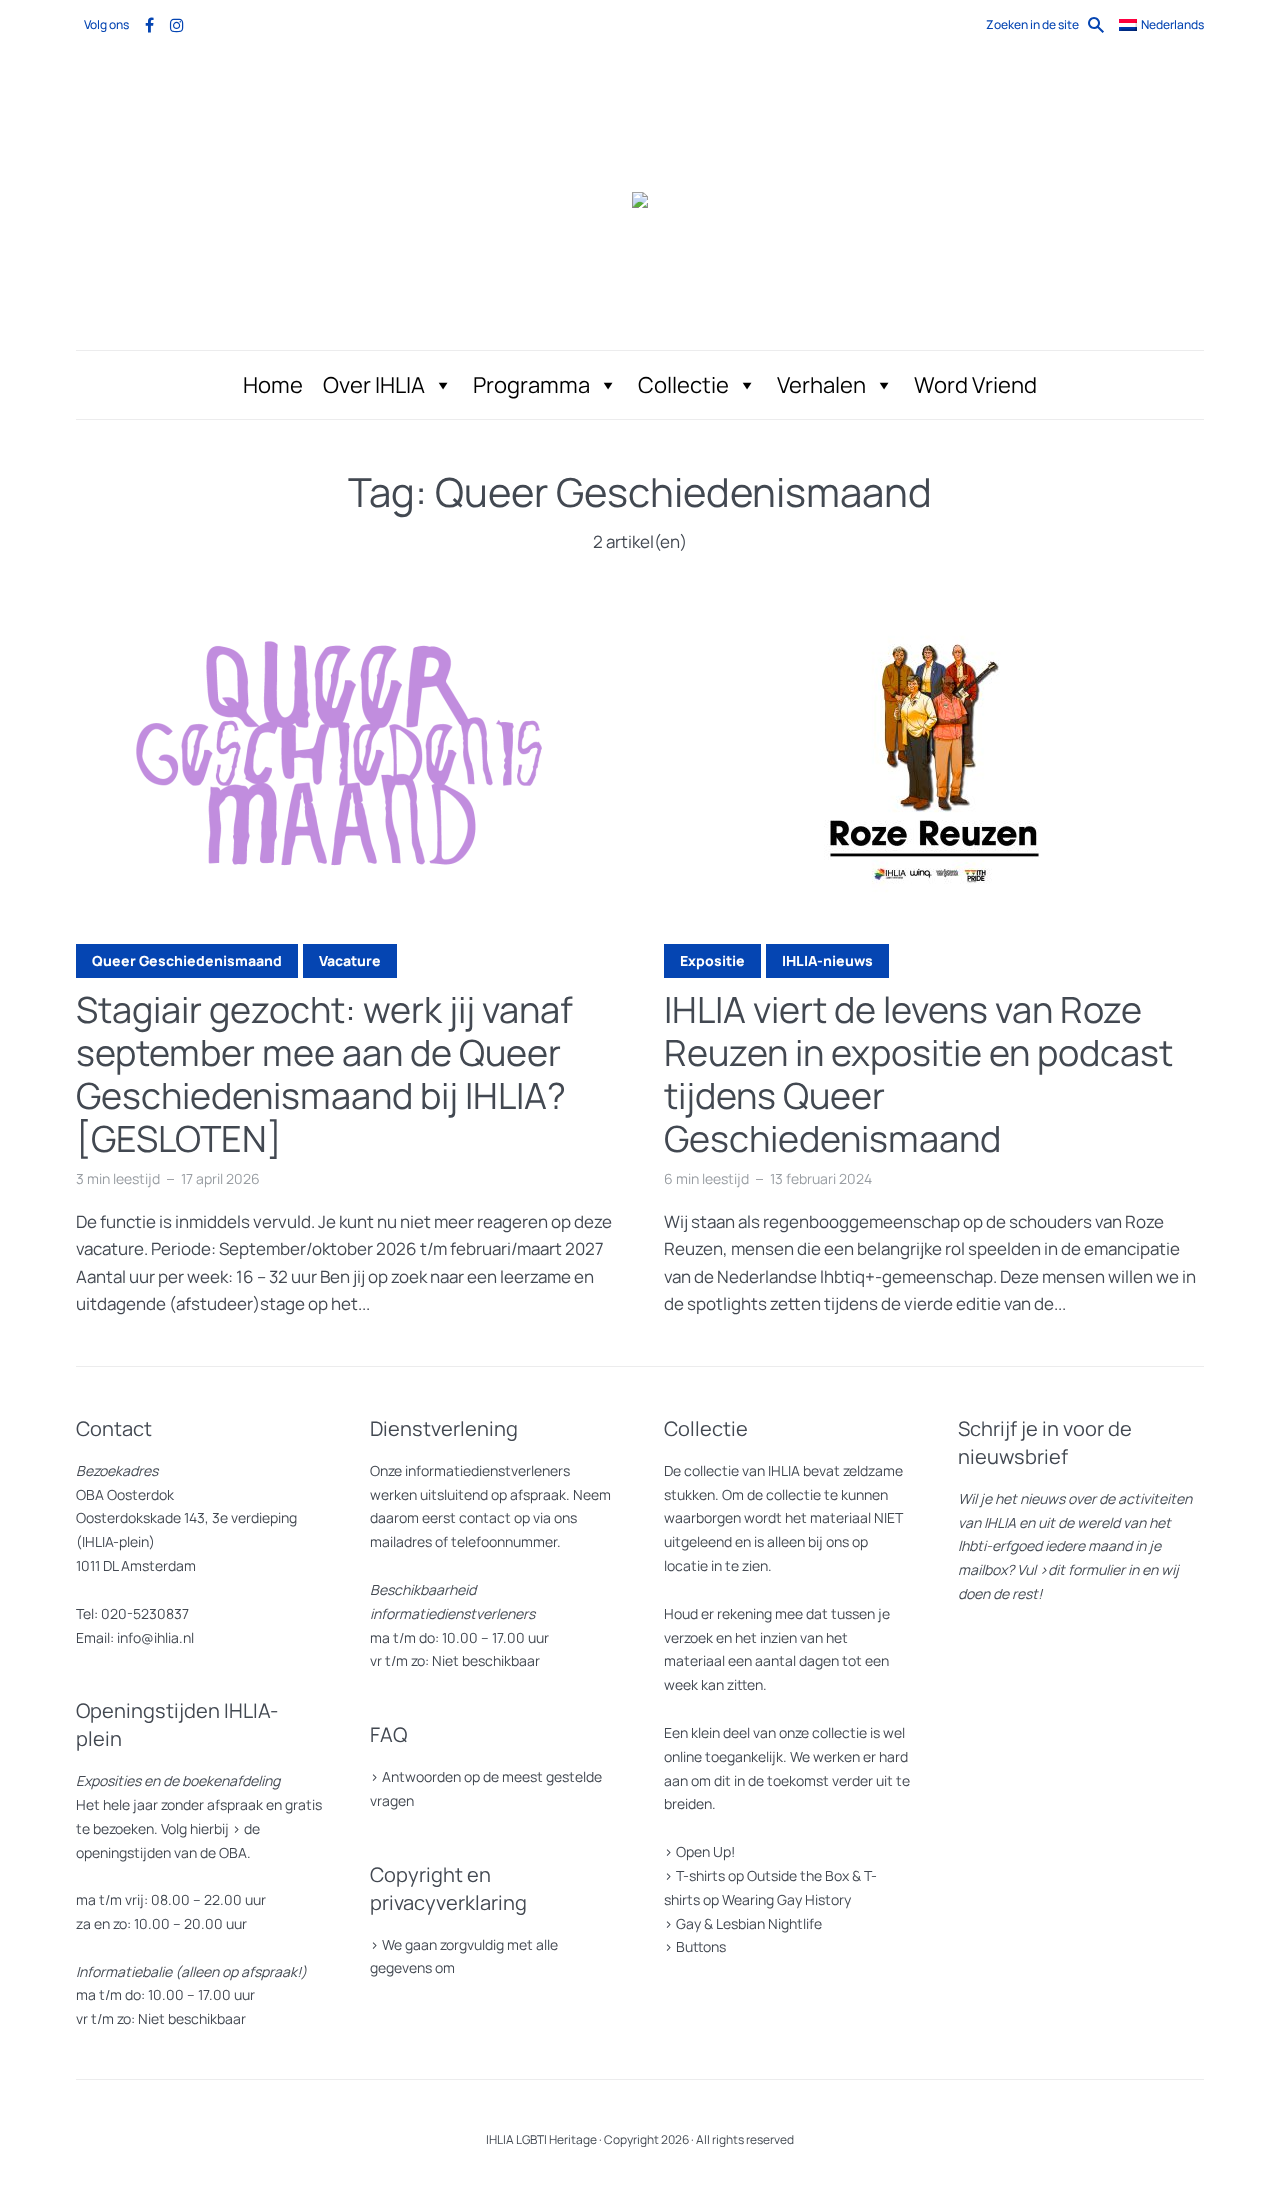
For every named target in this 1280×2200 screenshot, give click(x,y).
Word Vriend (975, 385)
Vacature (350, 960)
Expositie (712, 960)
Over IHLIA (374, 385)
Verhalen (821, 385)
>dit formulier (1082, 1569)
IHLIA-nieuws (827, 960)
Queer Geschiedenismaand (187, 960)
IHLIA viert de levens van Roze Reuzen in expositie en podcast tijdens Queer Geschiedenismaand (918, 1074)
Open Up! (705, 1851)
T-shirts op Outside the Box (762, 1875)
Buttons (701, 1946)
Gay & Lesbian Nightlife (749, 1923)
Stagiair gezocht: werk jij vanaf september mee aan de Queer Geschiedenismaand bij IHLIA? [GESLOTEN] (324, 1074)
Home (273, 385)
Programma (531, 385)
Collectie (683, 385)
